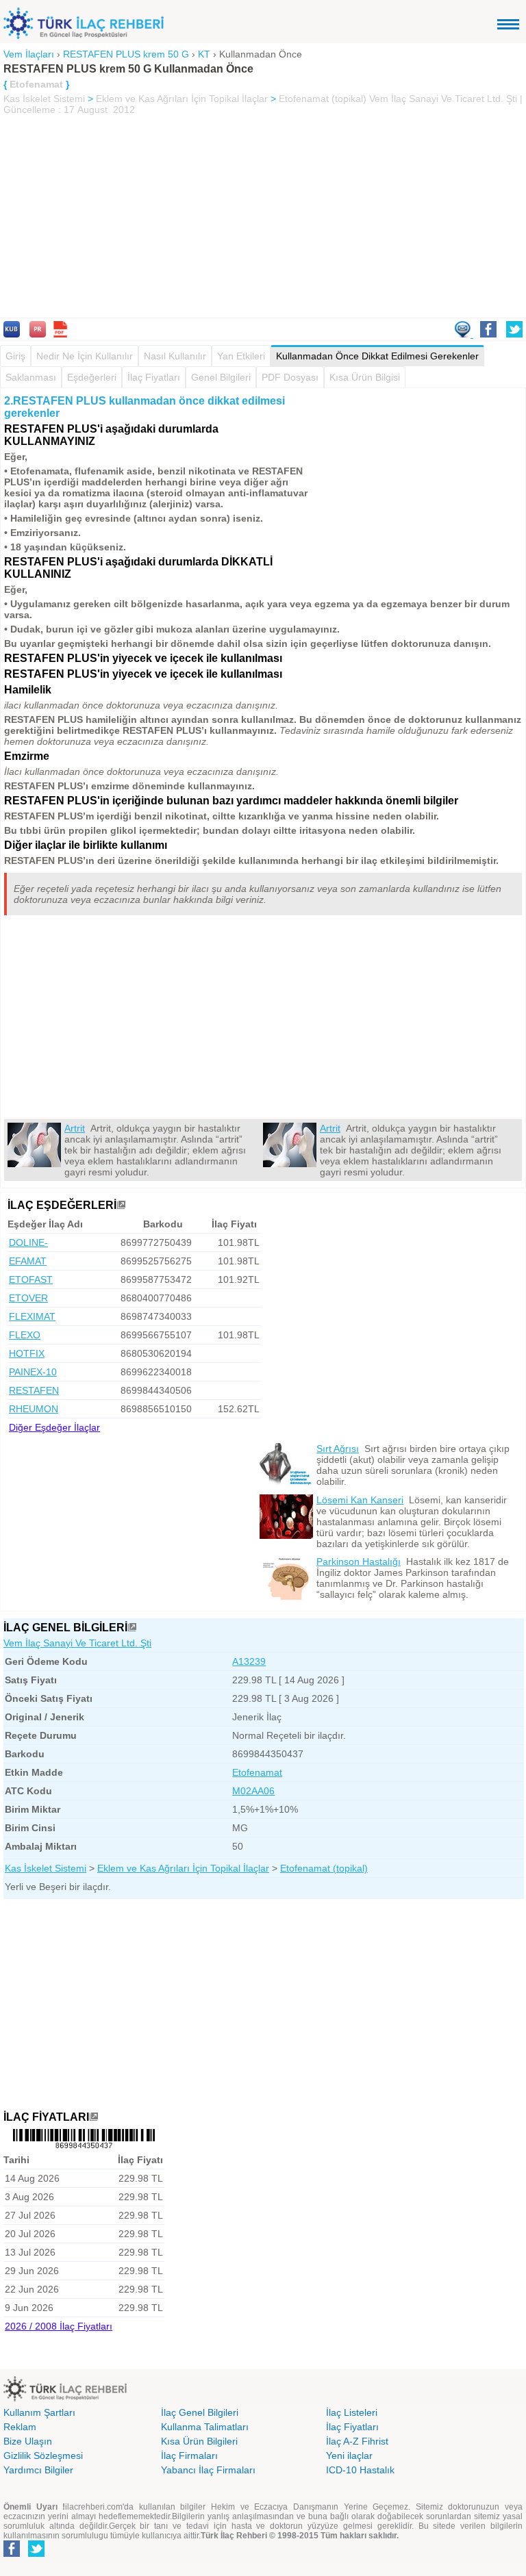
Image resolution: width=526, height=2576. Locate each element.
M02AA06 (253, 1791)
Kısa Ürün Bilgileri (199, 2441)
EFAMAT (28, 1261)
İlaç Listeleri (352, 2412)
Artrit (75, 1128)
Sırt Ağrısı (338, 1449)
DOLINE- (28, 1242)
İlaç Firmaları (189, 2456)
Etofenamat (257, 1772)
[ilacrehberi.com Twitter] (36, 2554)
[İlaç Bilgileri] (132, 1628)
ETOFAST (31, 1279)
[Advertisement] (263, 218)
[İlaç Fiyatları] (94, 2117)
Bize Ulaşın (28, 2441)
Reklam (20, 2427)
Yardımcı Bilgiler (38, 2470)
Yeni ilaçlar (349, 2456)
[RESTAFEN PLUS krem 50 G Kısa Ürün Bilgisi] (12, 334)
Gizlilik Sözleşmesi (43, 2456)
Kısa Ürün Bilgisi (365, 377)
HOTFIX (27, 1353)
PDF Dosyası (290, 377)
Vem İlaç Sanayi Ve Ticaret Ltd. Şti (77, 1643)
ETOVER (28, 1298)
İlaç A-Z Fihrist (357, 2441)
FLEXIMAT (32, 1316)
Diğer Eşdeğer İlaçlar (54, 1427)
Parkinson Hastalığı (359, 1561)
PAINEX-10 (33, 1372)
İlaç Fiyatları (154, 377)
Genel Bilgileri (221, 377)
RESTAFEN (34, 1390)
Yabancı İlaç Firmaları (208, 2470)
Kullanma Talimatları (205, 2427)
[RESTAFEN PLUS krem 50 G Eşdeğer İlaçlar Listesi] (121, 1205)
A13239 (249, 1661)
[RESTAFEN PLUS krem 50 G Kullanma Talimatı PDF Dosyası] (60, 334)
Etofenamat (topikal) (323, 99)
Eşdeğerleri (92, 377)
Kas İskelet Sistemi (44, 99)
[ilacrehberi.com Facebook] (12, 2554)
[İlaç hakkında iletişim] (464, 334)
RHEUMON (34, 1409)
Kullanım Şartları (39, 2412)
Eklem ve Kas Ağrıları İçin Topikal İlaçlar (182, 99)
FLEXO (25, 1335)
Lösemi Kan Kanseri (360, 1500)
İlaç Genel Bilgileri (200, 2412)
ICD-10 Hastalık (360, 2470)
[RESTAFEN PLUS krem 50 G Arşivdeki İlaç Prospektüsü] (38, 334)
